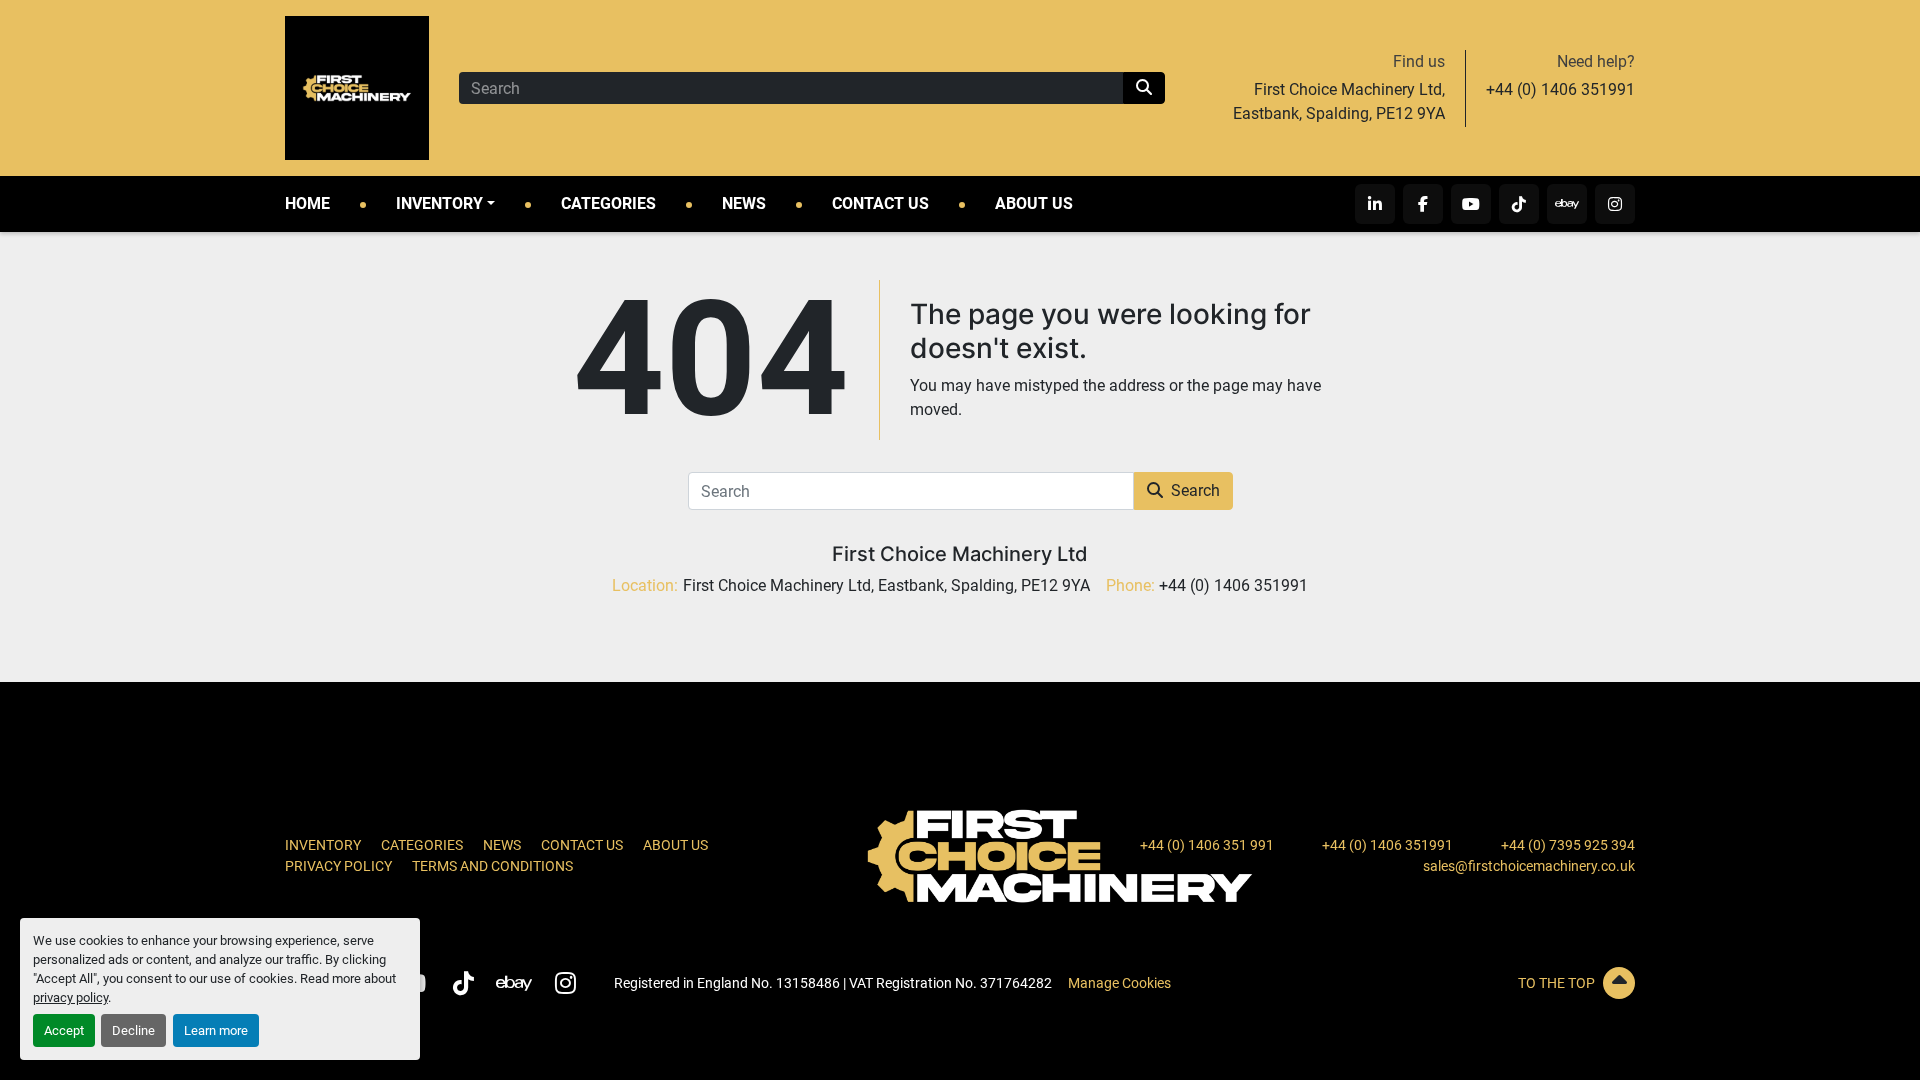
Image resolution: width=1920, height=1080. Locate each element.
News (744, 203)
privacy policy (70, 997)
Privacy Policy (338, 866)
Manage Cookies (1119, 983)
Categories (608, 203)
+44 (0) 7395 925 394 (1568, 845)
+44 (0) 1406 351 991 (1207, 845)
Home (307, 203)
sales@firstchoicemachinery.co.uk (1529, 866)
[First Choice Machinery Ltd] (1060, 855)
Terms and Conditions (492, 866)
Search (1195, 490)
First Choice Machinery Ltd (960, 554)
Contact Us (880, 203)
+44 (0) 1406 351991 (1560, 89)
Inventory (439, 203)
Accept (64, 1030)
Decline (133, 1030)
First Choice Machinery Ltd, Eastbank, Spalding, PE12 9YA (1339, 101)
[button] (445, 204)
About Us (1034, 203)
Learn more (216, 1030)
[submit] (1144, 88)
